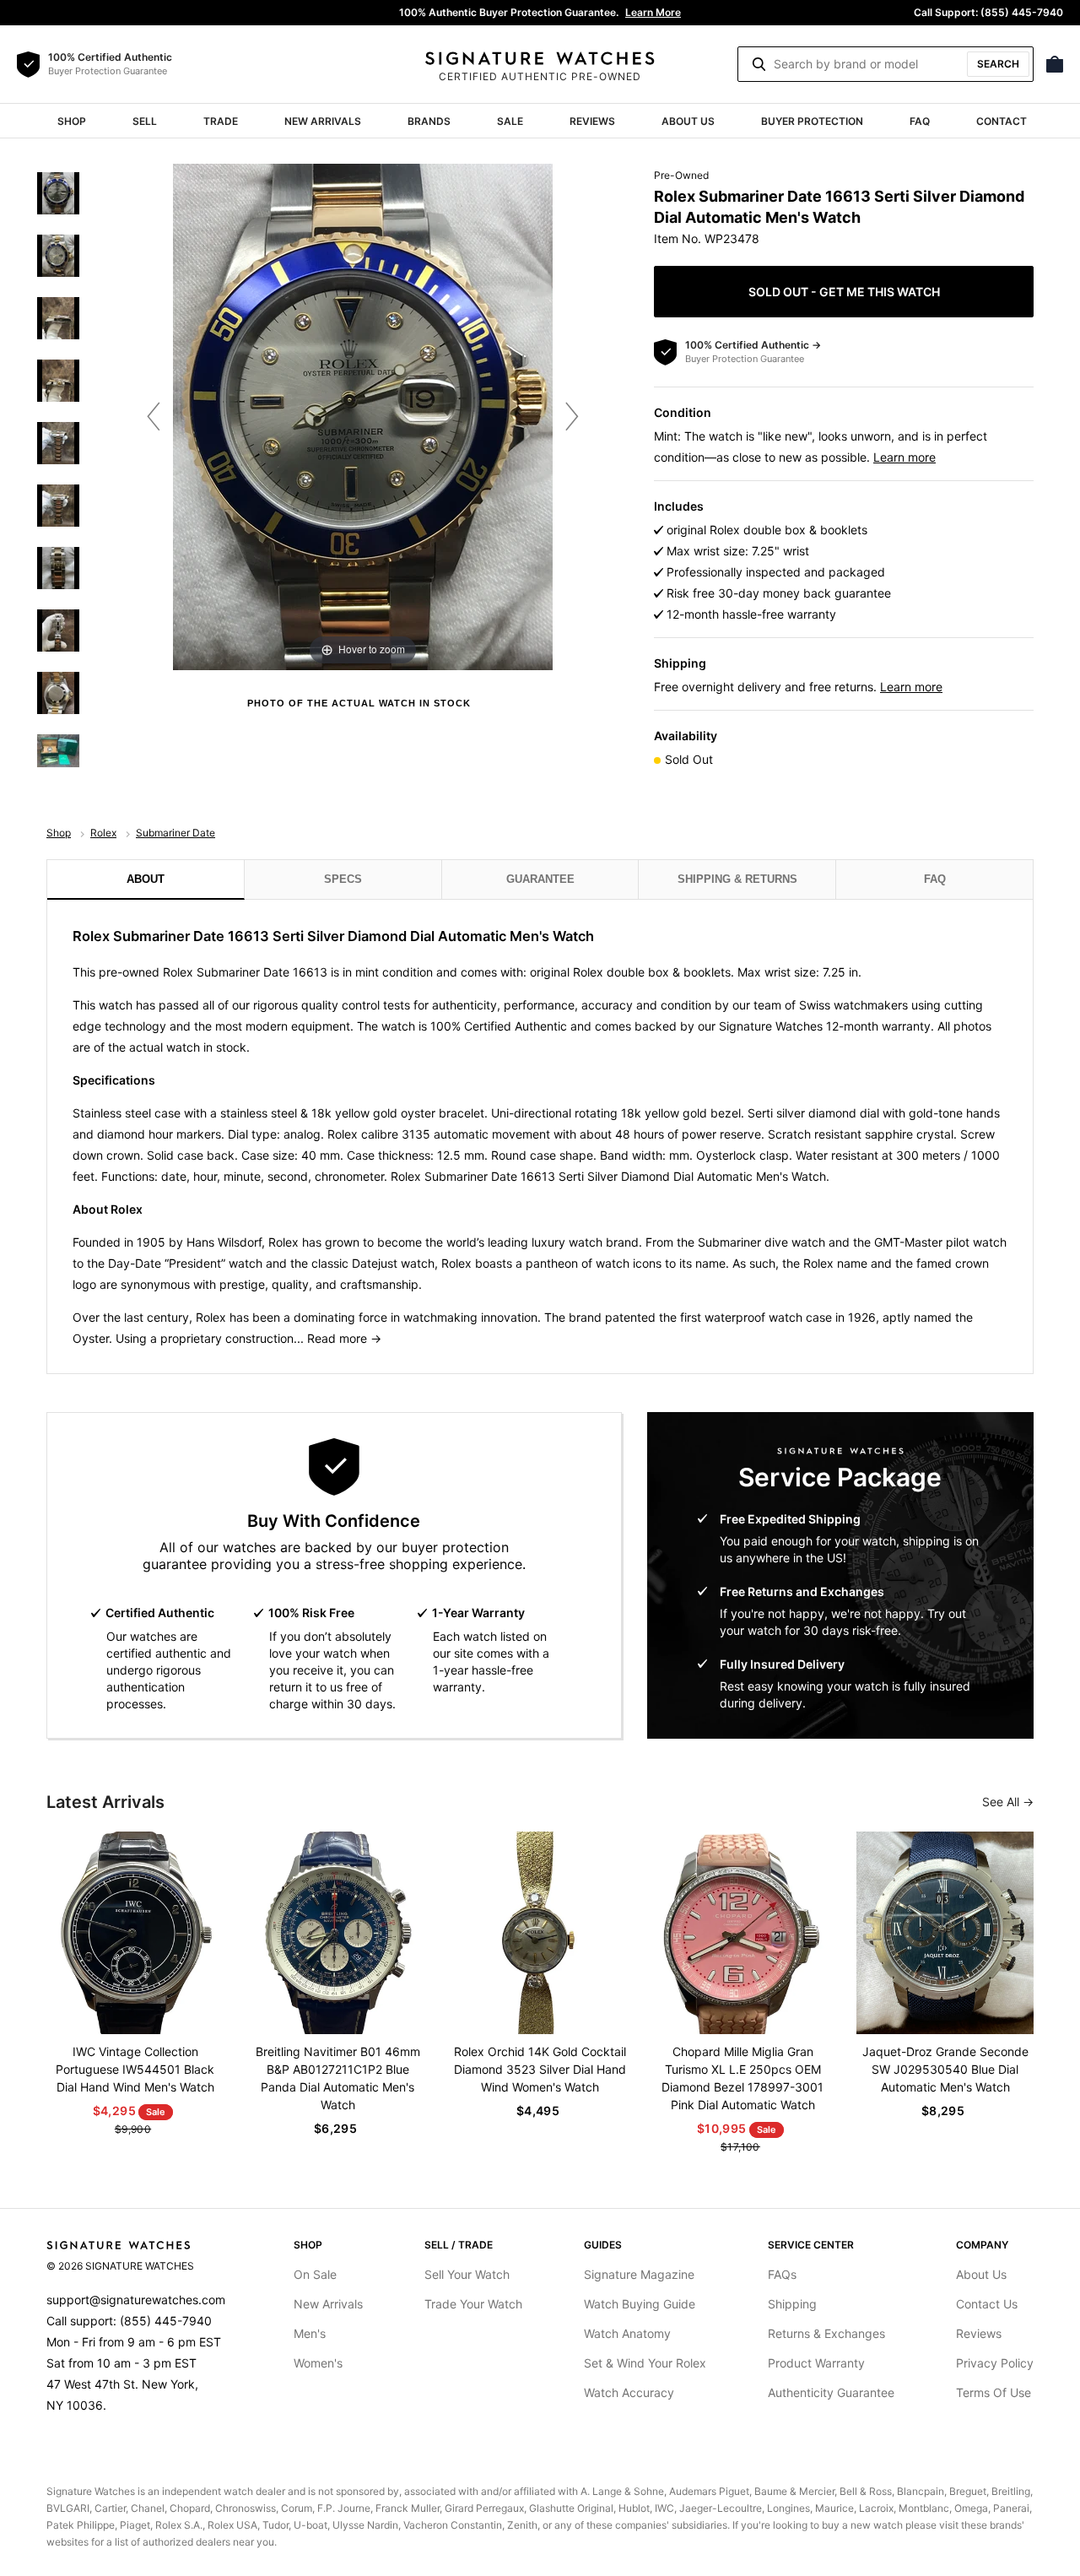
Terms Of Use (994, 2392)
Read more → (344, 1338)
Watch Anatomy (627, 2333)
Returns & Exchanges (826, 2333)
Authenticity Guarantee (831, 2392)
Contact (1002, 121)
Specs (343, 879)
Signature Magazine (639, 2274)
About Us (688, 121)
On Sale (315, 2274)
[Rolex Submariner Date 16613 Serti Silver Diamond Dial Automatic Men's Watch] (58, 193)
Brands (429, 121)
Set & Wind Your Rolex (645, 2363)
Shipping (792, 2304)
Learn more (904, 457)
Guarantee (540, 879)
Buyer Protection (812, 121)
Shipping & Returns (737, 879)
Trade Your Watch (473, 2304)
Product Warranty (816, 2363)
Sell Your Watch (467, 2274)
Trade (221, 121)
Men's (310, 2333)
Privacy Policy (995, 2363)
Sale (510, 121)
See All (1002, 1802)
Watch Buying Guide (640, 2304)
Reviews (592, 121)
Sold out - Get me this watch (844, 292)
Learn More (653, 12)
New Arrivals (323, 121)
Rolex (103, 833)
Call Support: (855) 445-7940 (988, 12)
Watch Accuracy (629, 2392)
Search (998, 64)
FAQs (782, 2274)
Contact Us (987, 2304)
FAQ (920, 121)
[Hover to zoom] (363, 416)
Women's (318, 2363)
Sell (145, 121)
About (146, 879)
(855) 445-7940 (166, 2321)
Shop (72, 121)
